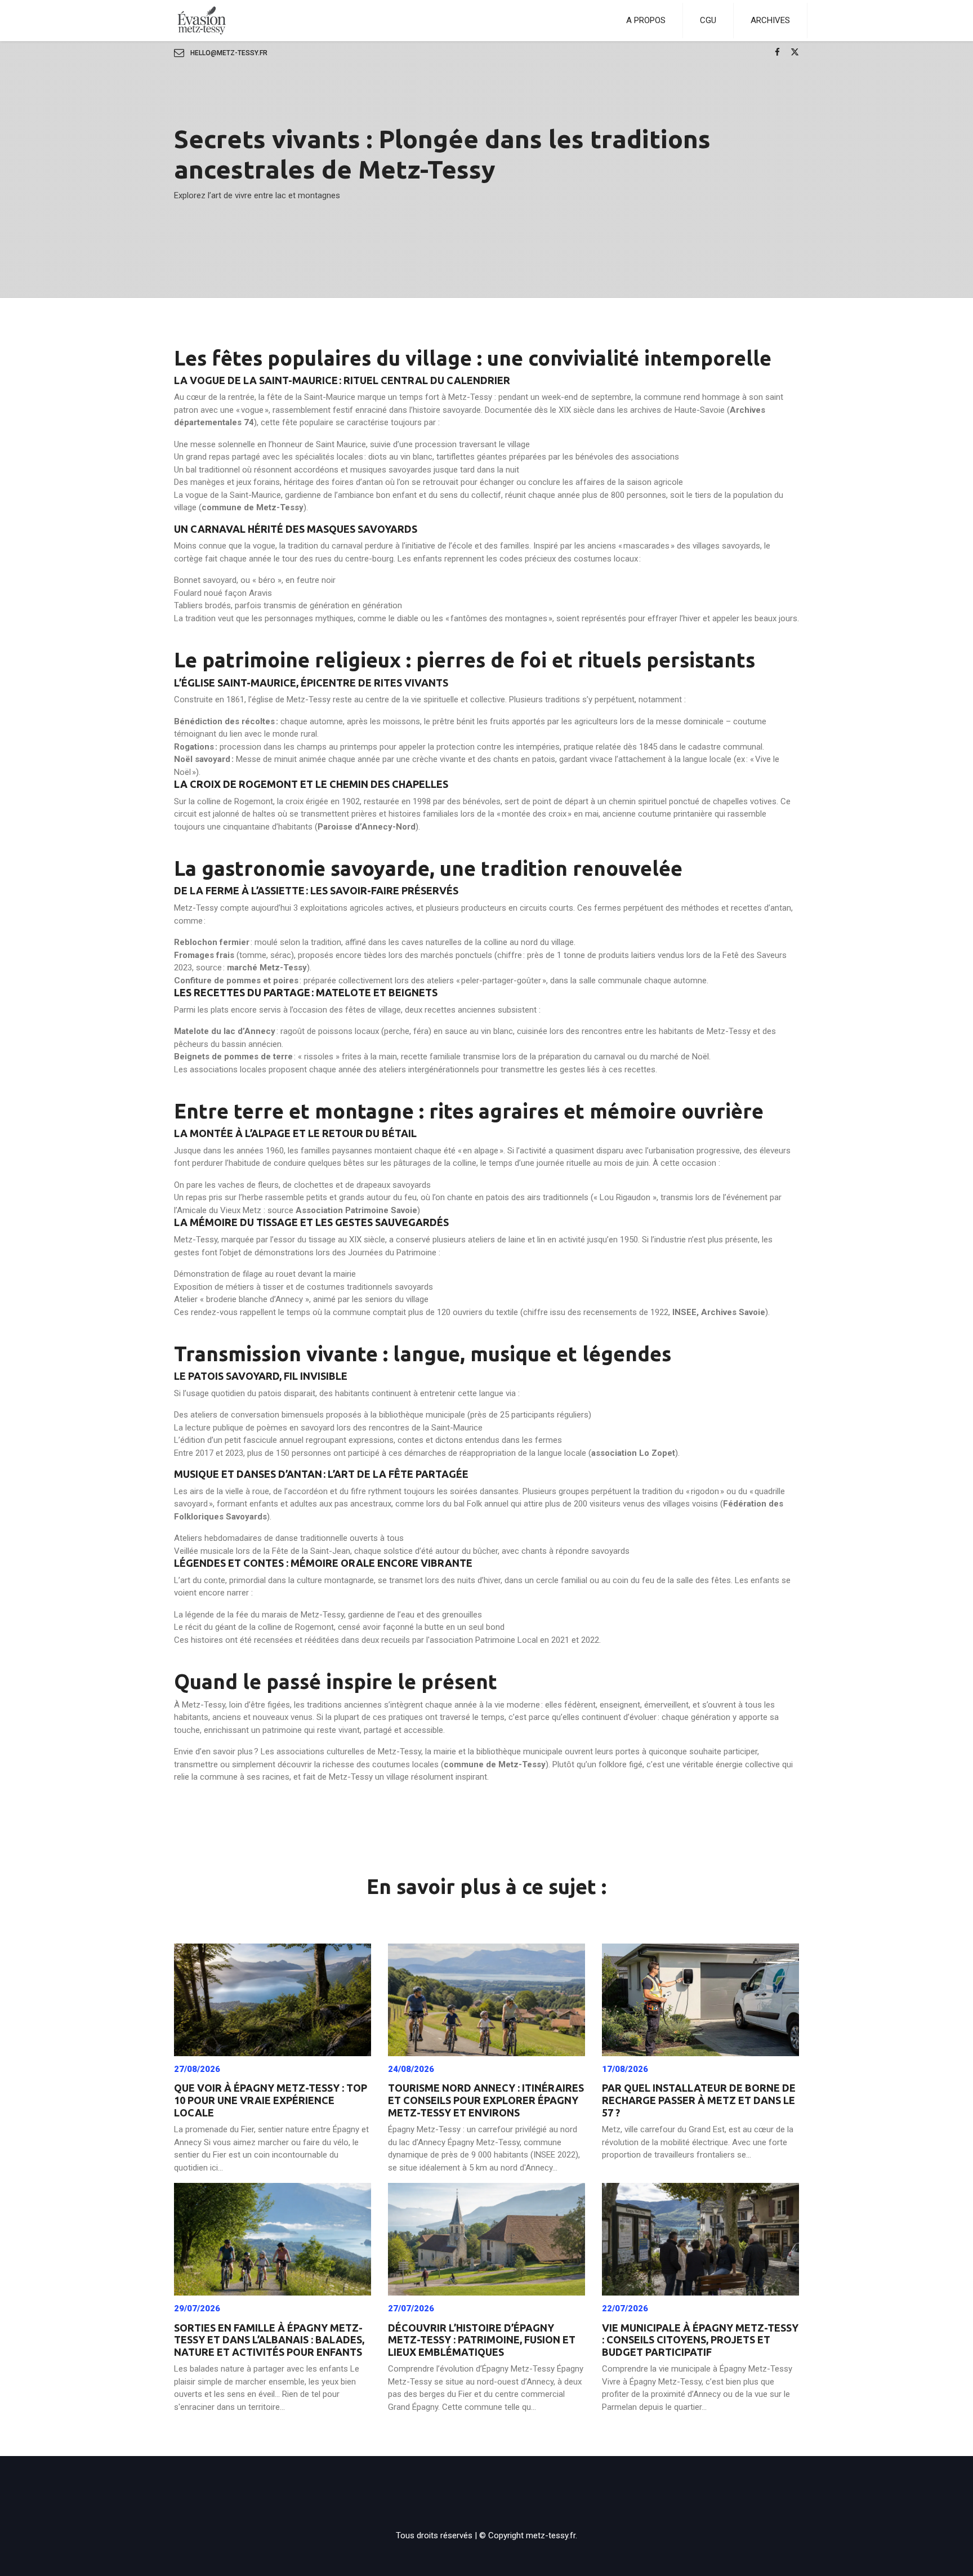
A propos (646, 20)
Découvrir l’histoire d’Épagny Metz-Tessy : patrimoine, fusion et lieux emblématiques (482, 2340)
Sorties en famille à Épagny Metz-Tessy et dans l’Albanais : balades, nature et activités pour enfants (269, 2340)
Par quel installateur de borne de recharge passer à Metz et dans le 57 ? (699, 2100)
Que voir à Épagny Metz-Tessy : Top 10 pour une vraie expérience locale (271, 2100)
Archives (770, 20)
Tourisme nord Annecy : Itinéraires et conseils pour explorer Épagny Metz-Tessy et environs (486, 2100)
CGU (708, 20)
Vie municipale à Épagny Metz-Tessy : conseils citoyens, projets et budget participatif (700, 2340)
